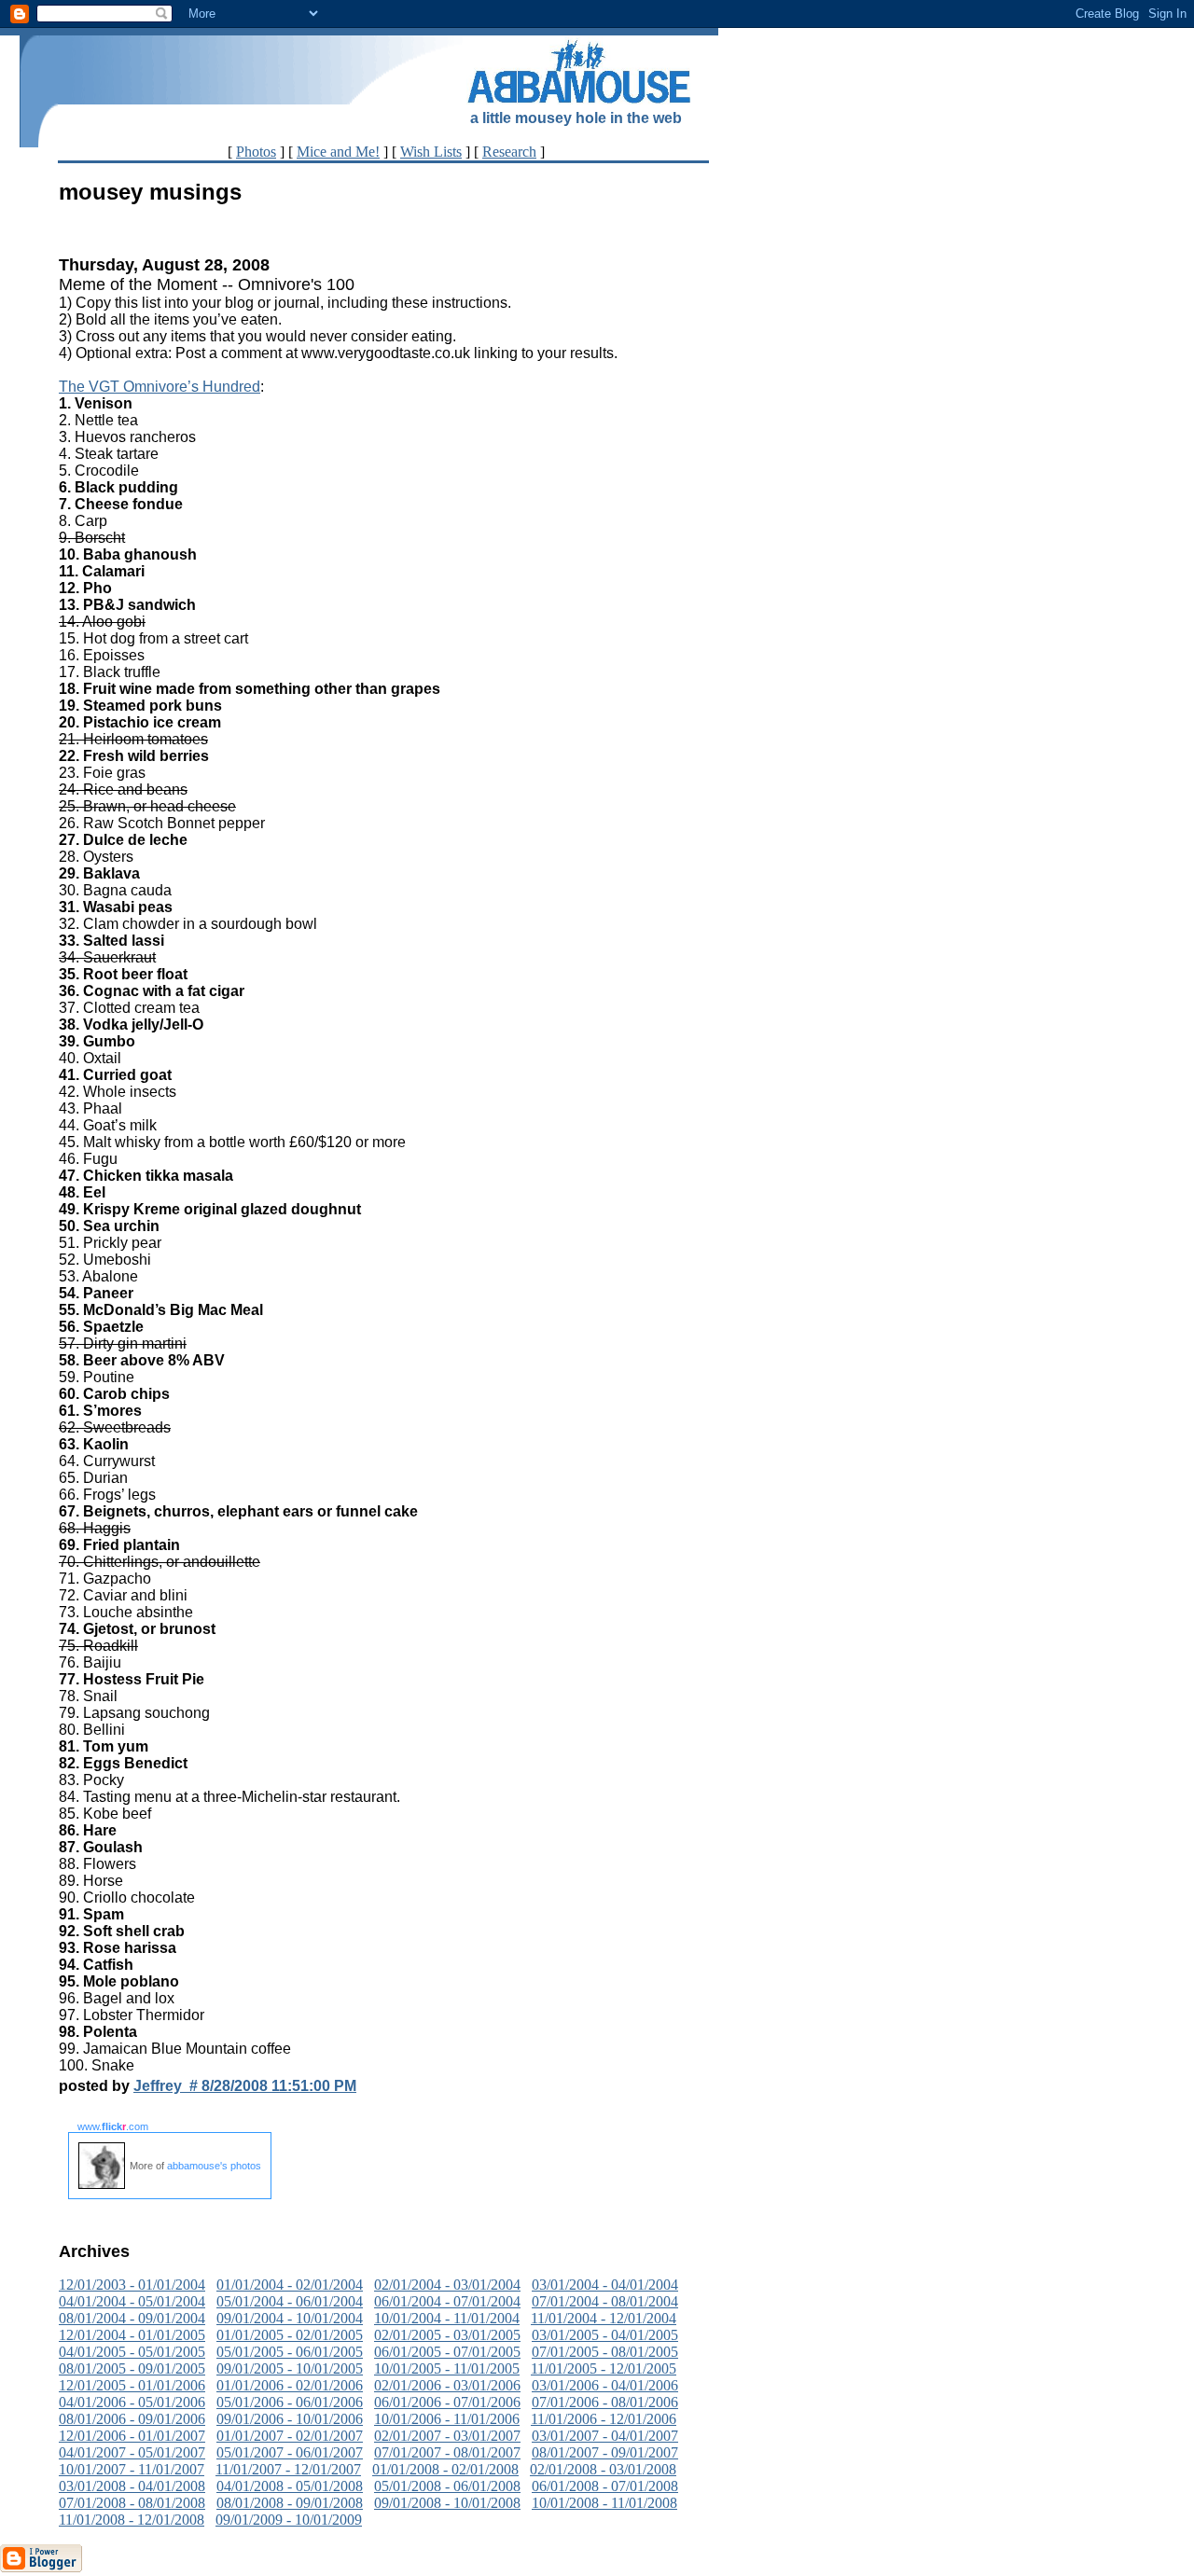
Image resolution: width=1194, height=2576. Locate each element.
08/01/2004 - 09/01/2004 (132, 2318)
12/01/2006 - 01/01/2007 (132, 2436)
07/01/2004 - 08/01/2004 (605, 2301)
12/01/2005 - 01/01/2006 (132, 2385)
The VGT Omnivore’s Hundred (160, 387)
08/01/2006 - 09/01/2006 (132, 2419)
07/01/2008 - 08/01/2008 (132, 2503)
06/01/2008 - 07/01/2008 (605, 2486)
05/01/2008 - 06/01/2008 (447, 2486)
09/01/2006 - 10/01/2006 (290, 2419)
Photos (256, 152)
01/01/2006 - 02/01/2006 (290, 2385)
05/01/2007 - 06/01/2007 (290, 2452)
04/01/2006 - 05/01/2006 (132, 2402)
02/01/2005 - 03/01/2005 (447, 2335)
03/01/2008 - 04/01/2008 (132, 2486)
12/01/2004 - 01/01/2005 (132, 2335)
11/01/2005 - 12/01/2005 (604, 2368)
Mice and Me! (338, 152)
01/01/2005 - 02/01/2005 (290, 2335)
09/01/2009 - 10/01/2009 (289, 2520)
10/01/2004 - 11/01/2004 (447, 2318)
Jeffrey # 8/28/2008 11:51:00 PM (245, 2086)
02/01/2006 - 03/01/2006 (447, 2385)
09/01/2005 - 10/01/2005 (290, 2368)
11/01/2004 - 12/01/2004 (604, 2318)
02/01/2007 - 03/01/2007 (447, 2436)
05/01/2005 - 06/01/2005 (290, 2352)
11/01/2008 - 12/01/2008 (132, 2520)
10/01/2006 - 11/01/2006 (447, 2419)
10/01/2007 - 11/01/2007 (132, 2469)
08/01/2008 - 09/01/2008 (290, 2503)
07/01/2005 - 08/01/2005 (605, 2352)
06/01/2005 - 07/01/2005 (447, 2352)
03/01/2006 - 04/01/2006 (605, 2385)
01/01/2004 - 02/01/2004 (290, 2285)
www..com (113, 2126)
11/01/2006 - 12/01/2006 (604, 2419)
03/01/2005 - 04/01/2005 (605, 2335)
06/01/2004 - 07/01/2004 (447, 2301)
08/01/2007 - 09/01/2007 (605, 2452)
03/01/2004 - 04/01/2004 (605, 2285)
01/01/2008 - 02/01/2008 (445, 2469)
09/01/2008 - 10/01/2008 (447, 2503)
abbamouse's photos (214, 2166)
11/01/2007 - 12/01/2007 (288, 2469)
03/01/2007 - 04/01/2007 (605, 2436)
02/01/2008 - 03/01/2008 (603, 2469)
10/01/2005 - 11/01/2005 (447, 2368)
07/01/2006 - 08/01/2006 (605, 2402)
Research (509, 152)
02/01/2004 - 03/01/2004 (447, 2285)
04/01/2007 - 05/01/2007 (132, 2452)
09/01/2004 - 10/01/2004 (290, 2318)
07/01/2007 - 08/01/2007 (447, 2452)
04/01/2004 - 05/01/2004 (132, 2301)
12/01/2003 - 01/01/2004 (132, 2285)
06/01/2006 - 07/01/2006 (447, 2402)
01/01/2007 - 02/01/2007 (290, 2436)
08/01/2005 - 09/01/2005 (132, 2368)
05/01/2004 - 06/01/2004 (290, 2301)
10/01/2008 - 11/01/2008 (604, 2503)
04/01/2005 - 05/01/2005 (132, 2352)
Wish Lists (431, 152)
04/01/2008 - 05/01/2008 (290, 2486)
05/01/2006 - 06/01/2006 (290, 2402)
